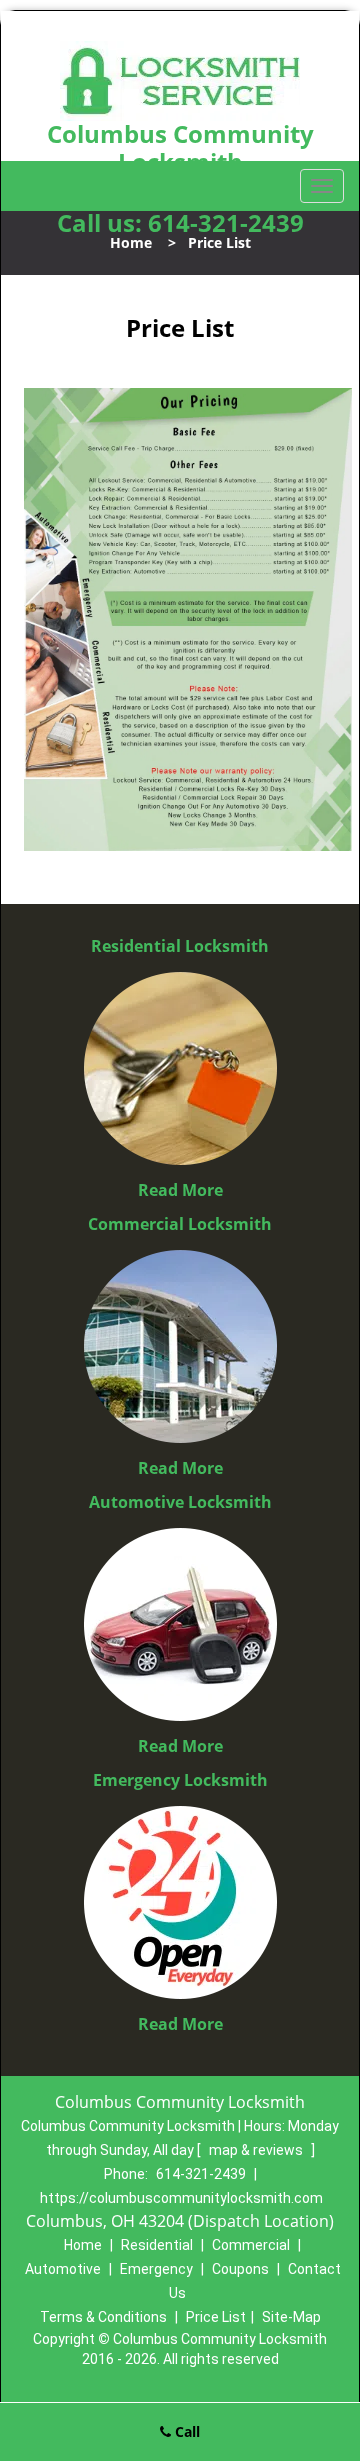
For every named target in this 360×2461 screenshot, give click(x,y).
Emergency (156, 2269)
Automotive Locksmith (180, 1502)
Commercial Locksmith (180, 1224)
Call (185, 2431)
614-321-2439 (226, 222)
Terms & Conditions (103, 2317)
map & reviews (257, 2150)
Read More (180, 1190)
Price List (216, 2317)
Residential (157, 2245)
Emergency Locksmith (180, 1780)
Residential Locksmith (180, 946)
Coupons (240, 2269)
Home (131, 242)
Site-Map (291, 2317)
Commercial (251, 2245)
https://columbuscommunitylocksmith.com (181, 2198)
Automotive (63, 2269)
